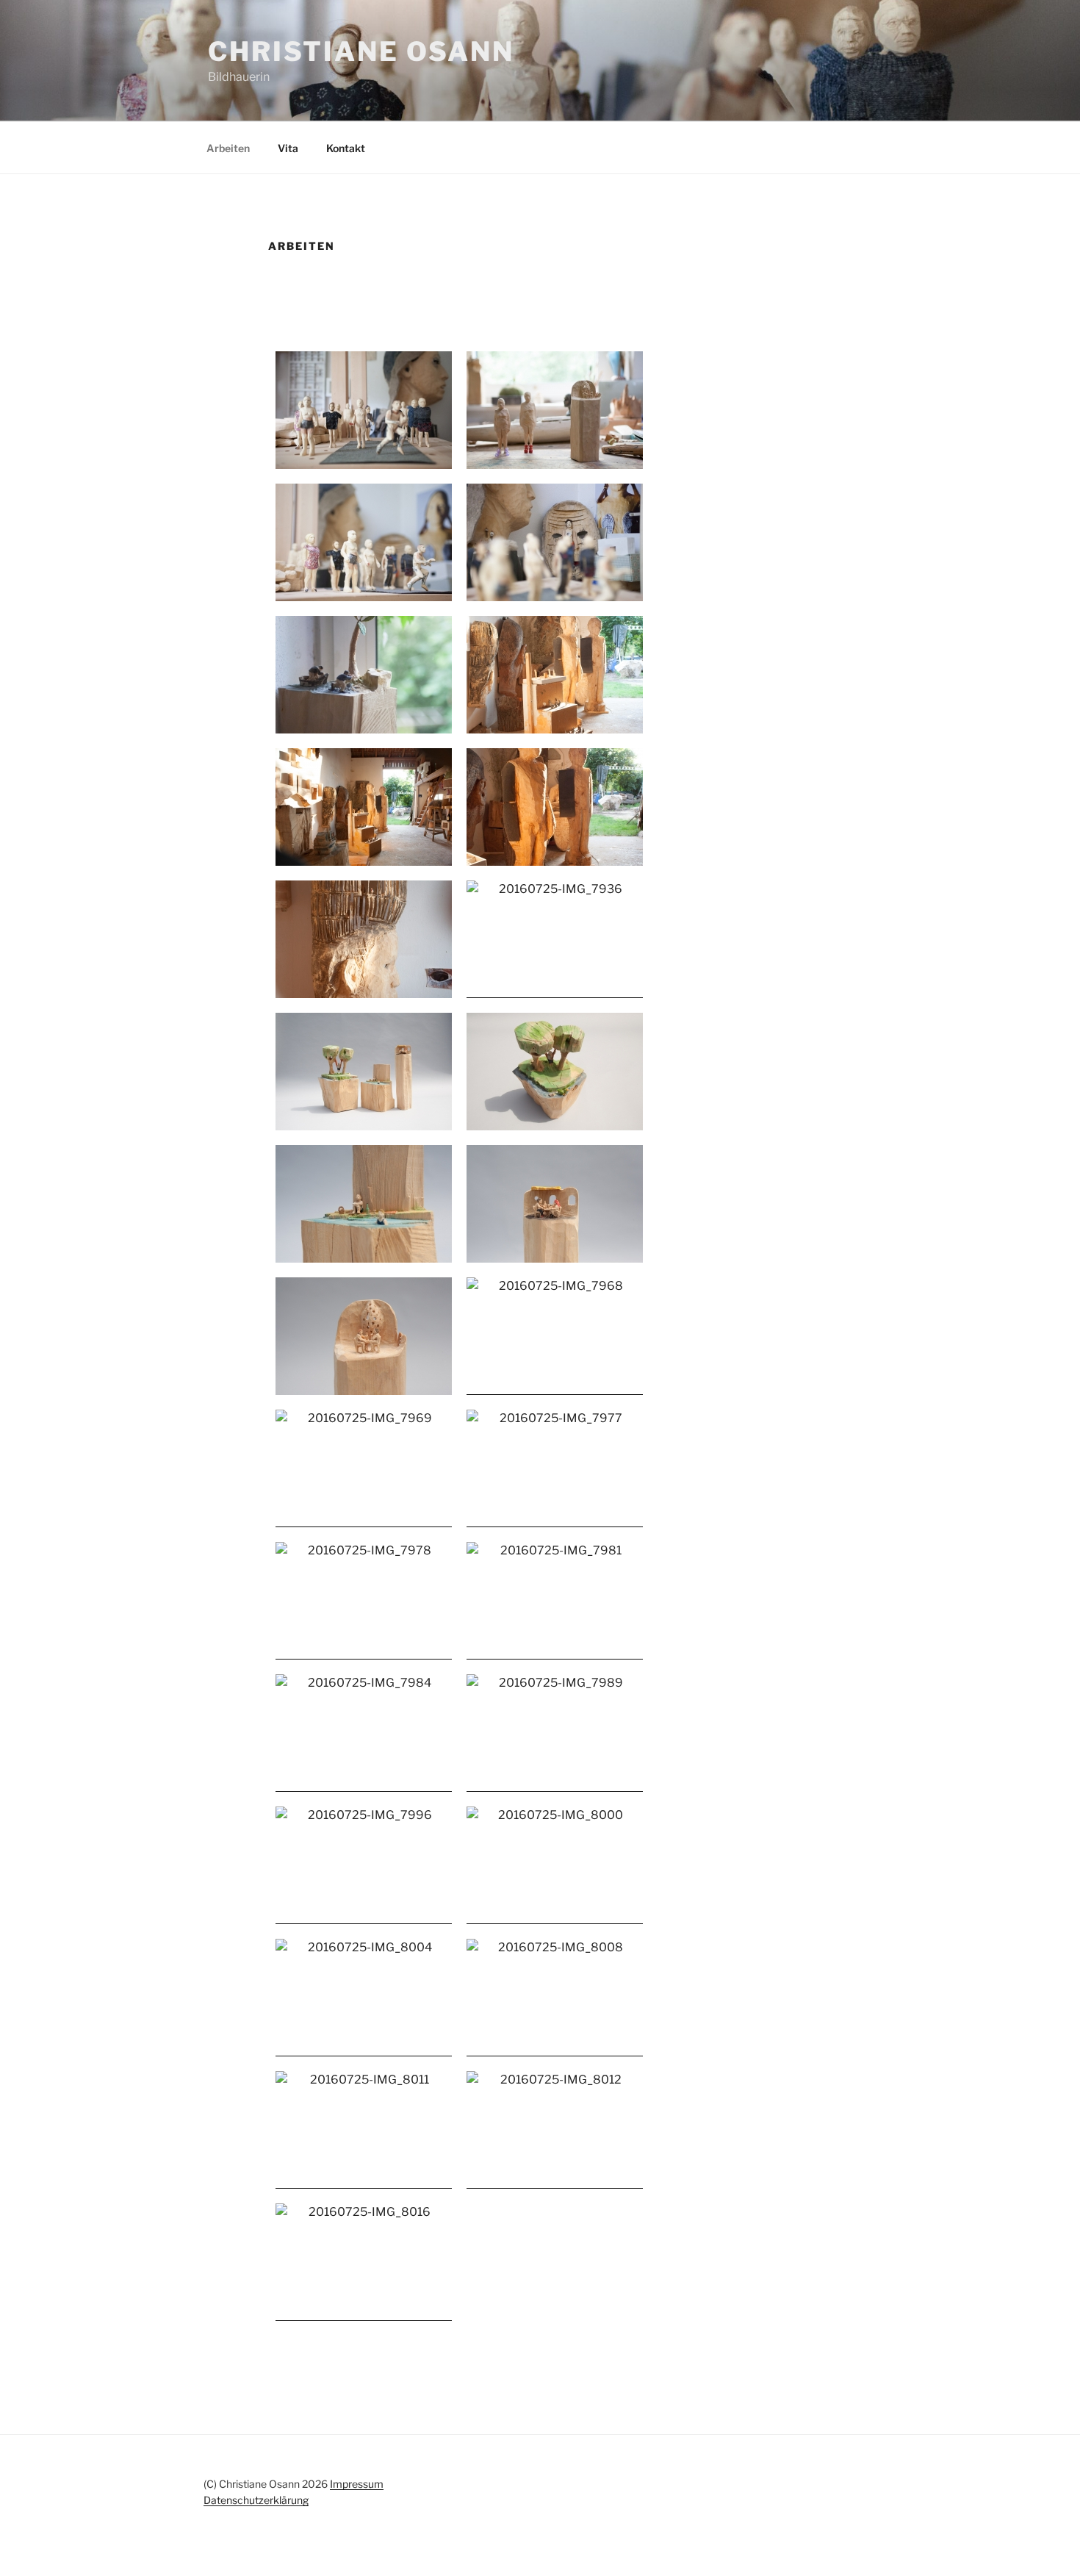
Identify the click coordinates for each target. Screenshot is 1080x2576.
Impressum (357, 2484)
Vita (288, 148)
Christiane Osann (361, 51)
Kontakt (346, 148)
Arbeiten (228, 148)
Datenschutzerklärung (256, 2500)
